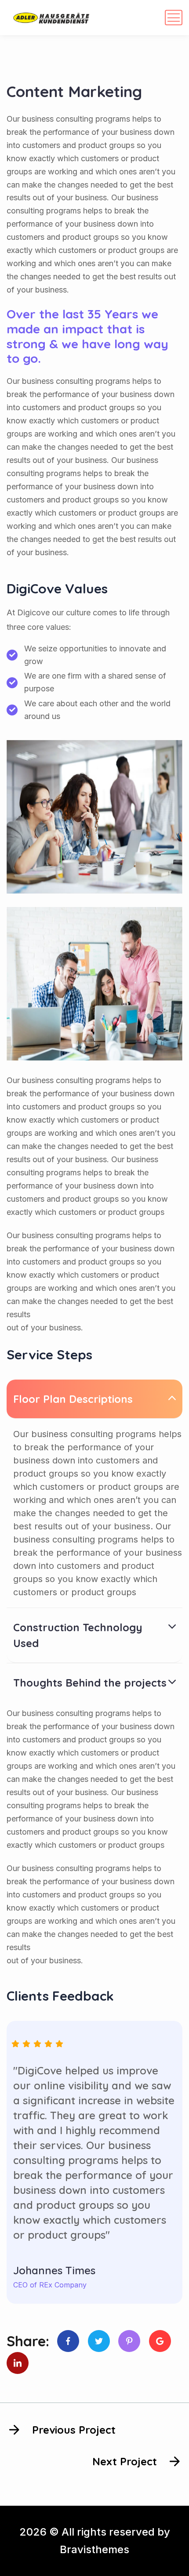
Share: (28, 2341)
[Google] (160, 2341)
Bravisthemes (94, 2549)
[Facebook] (68, 2341)
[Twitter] (99, 2341)
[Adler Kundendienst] (51, 18)
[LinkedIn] (18, 2363)
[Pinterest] (129, 2341)
